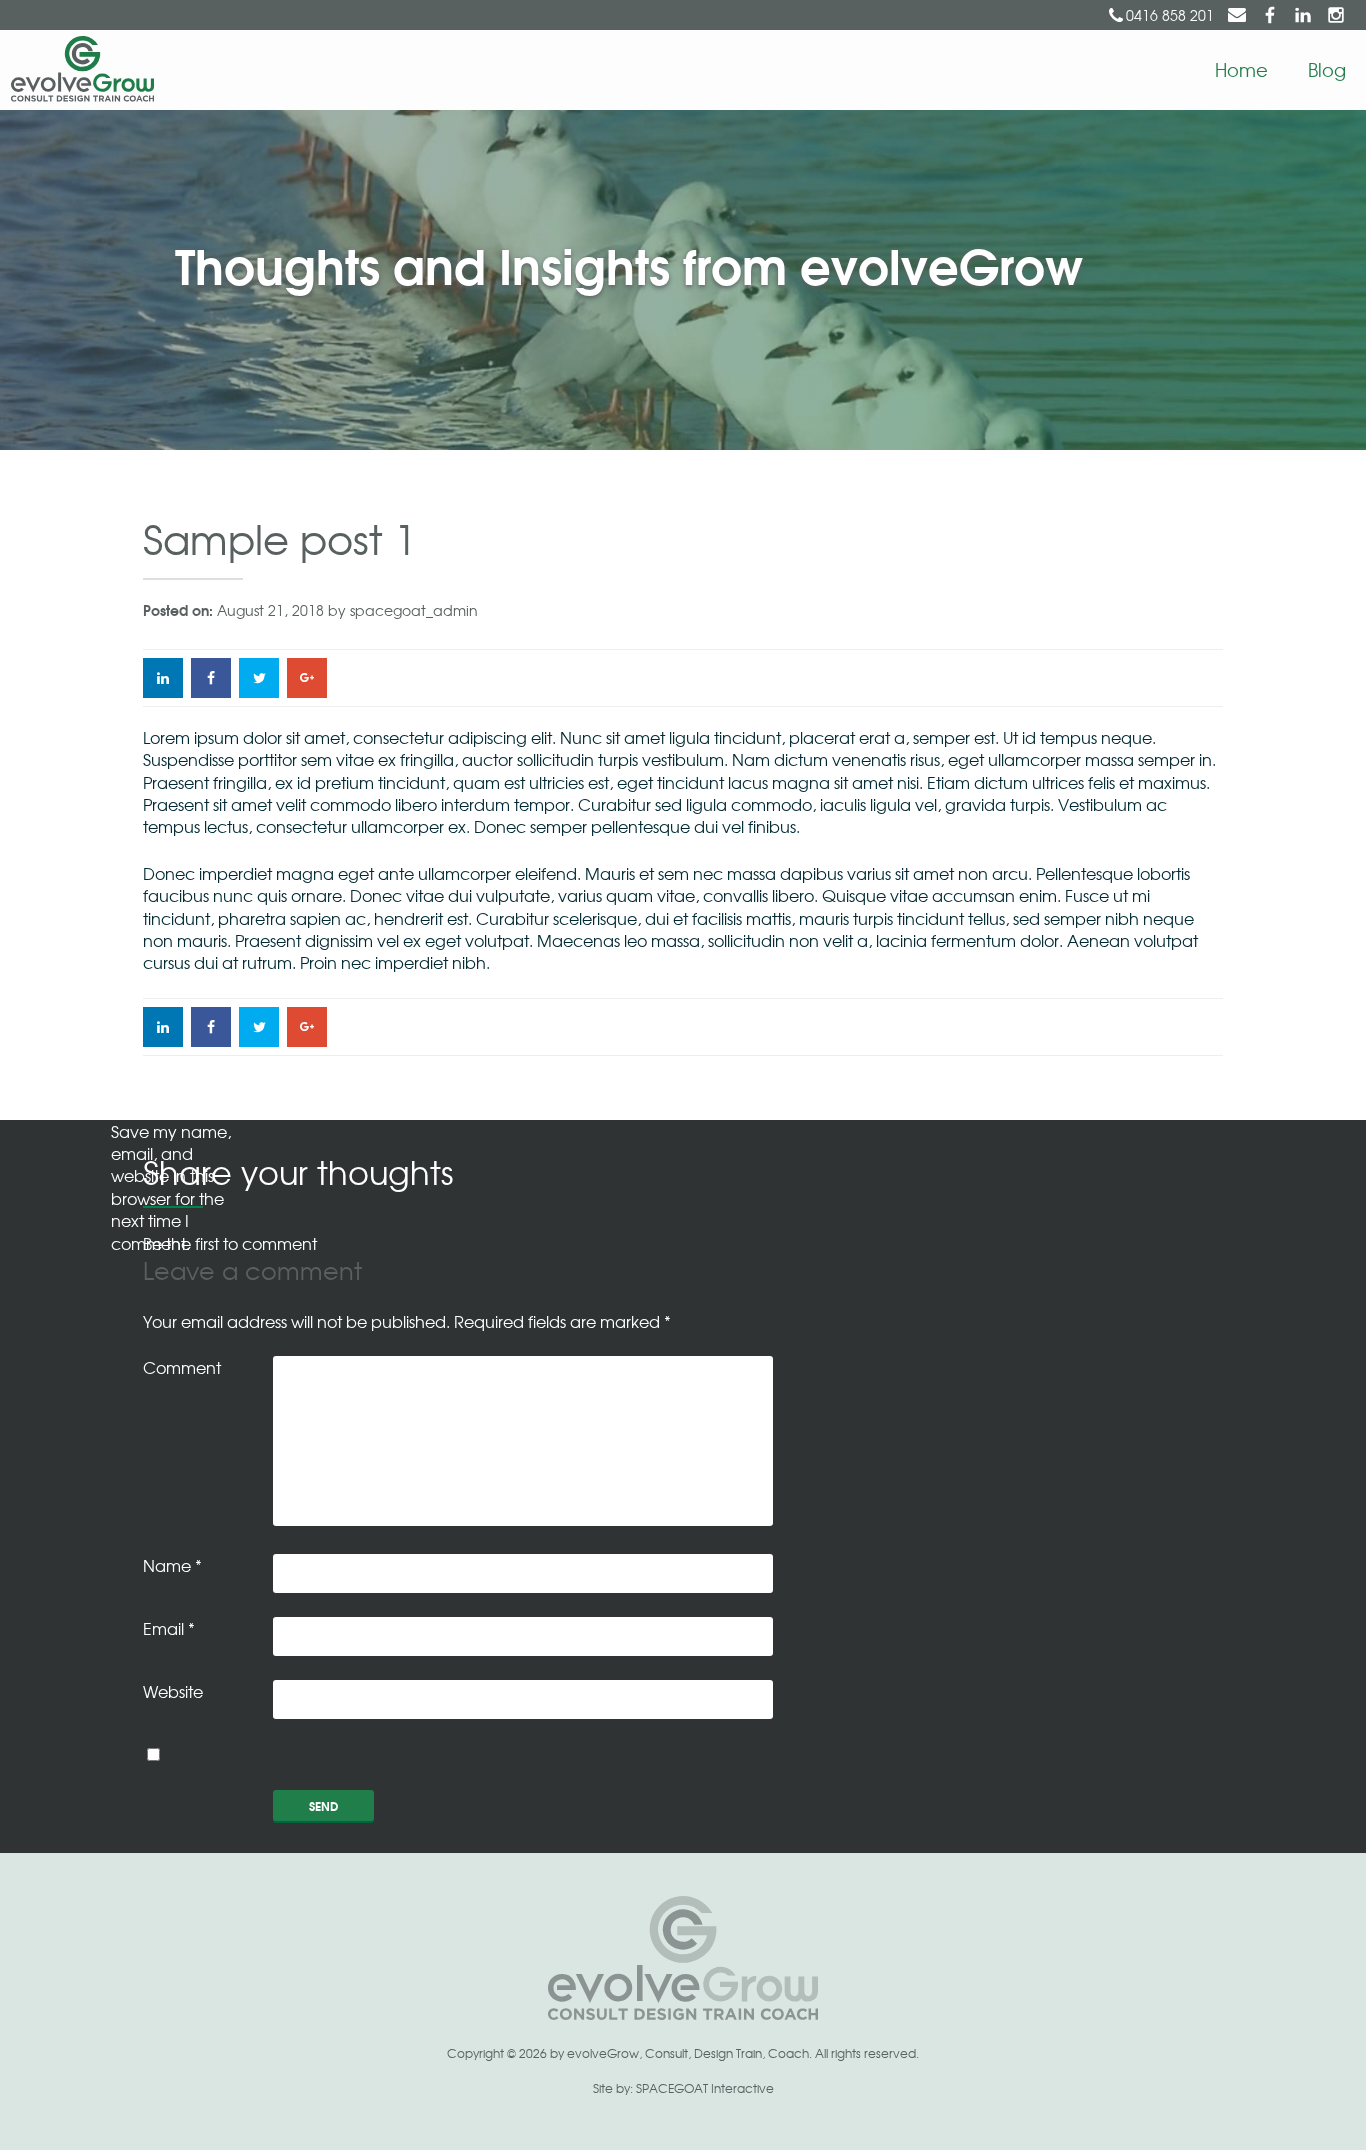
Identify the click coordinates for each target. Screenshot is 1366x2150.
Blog (1327, 69)
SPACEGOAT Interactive (705, 2088)
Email (169, 1628)
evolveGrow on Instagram (1336, 15)
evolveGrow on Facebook (1270, 15)
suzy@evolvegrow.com (1237, 15)
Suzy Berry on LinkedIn (1303, 15)
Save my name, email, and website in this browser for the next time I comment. (171, 1187)
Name (172, 1565)
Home (1241, 69)
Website (173, 1691)
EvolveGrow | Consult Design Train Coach (77, 70)
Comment (182, 1367)
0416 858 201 (1170, 15)
